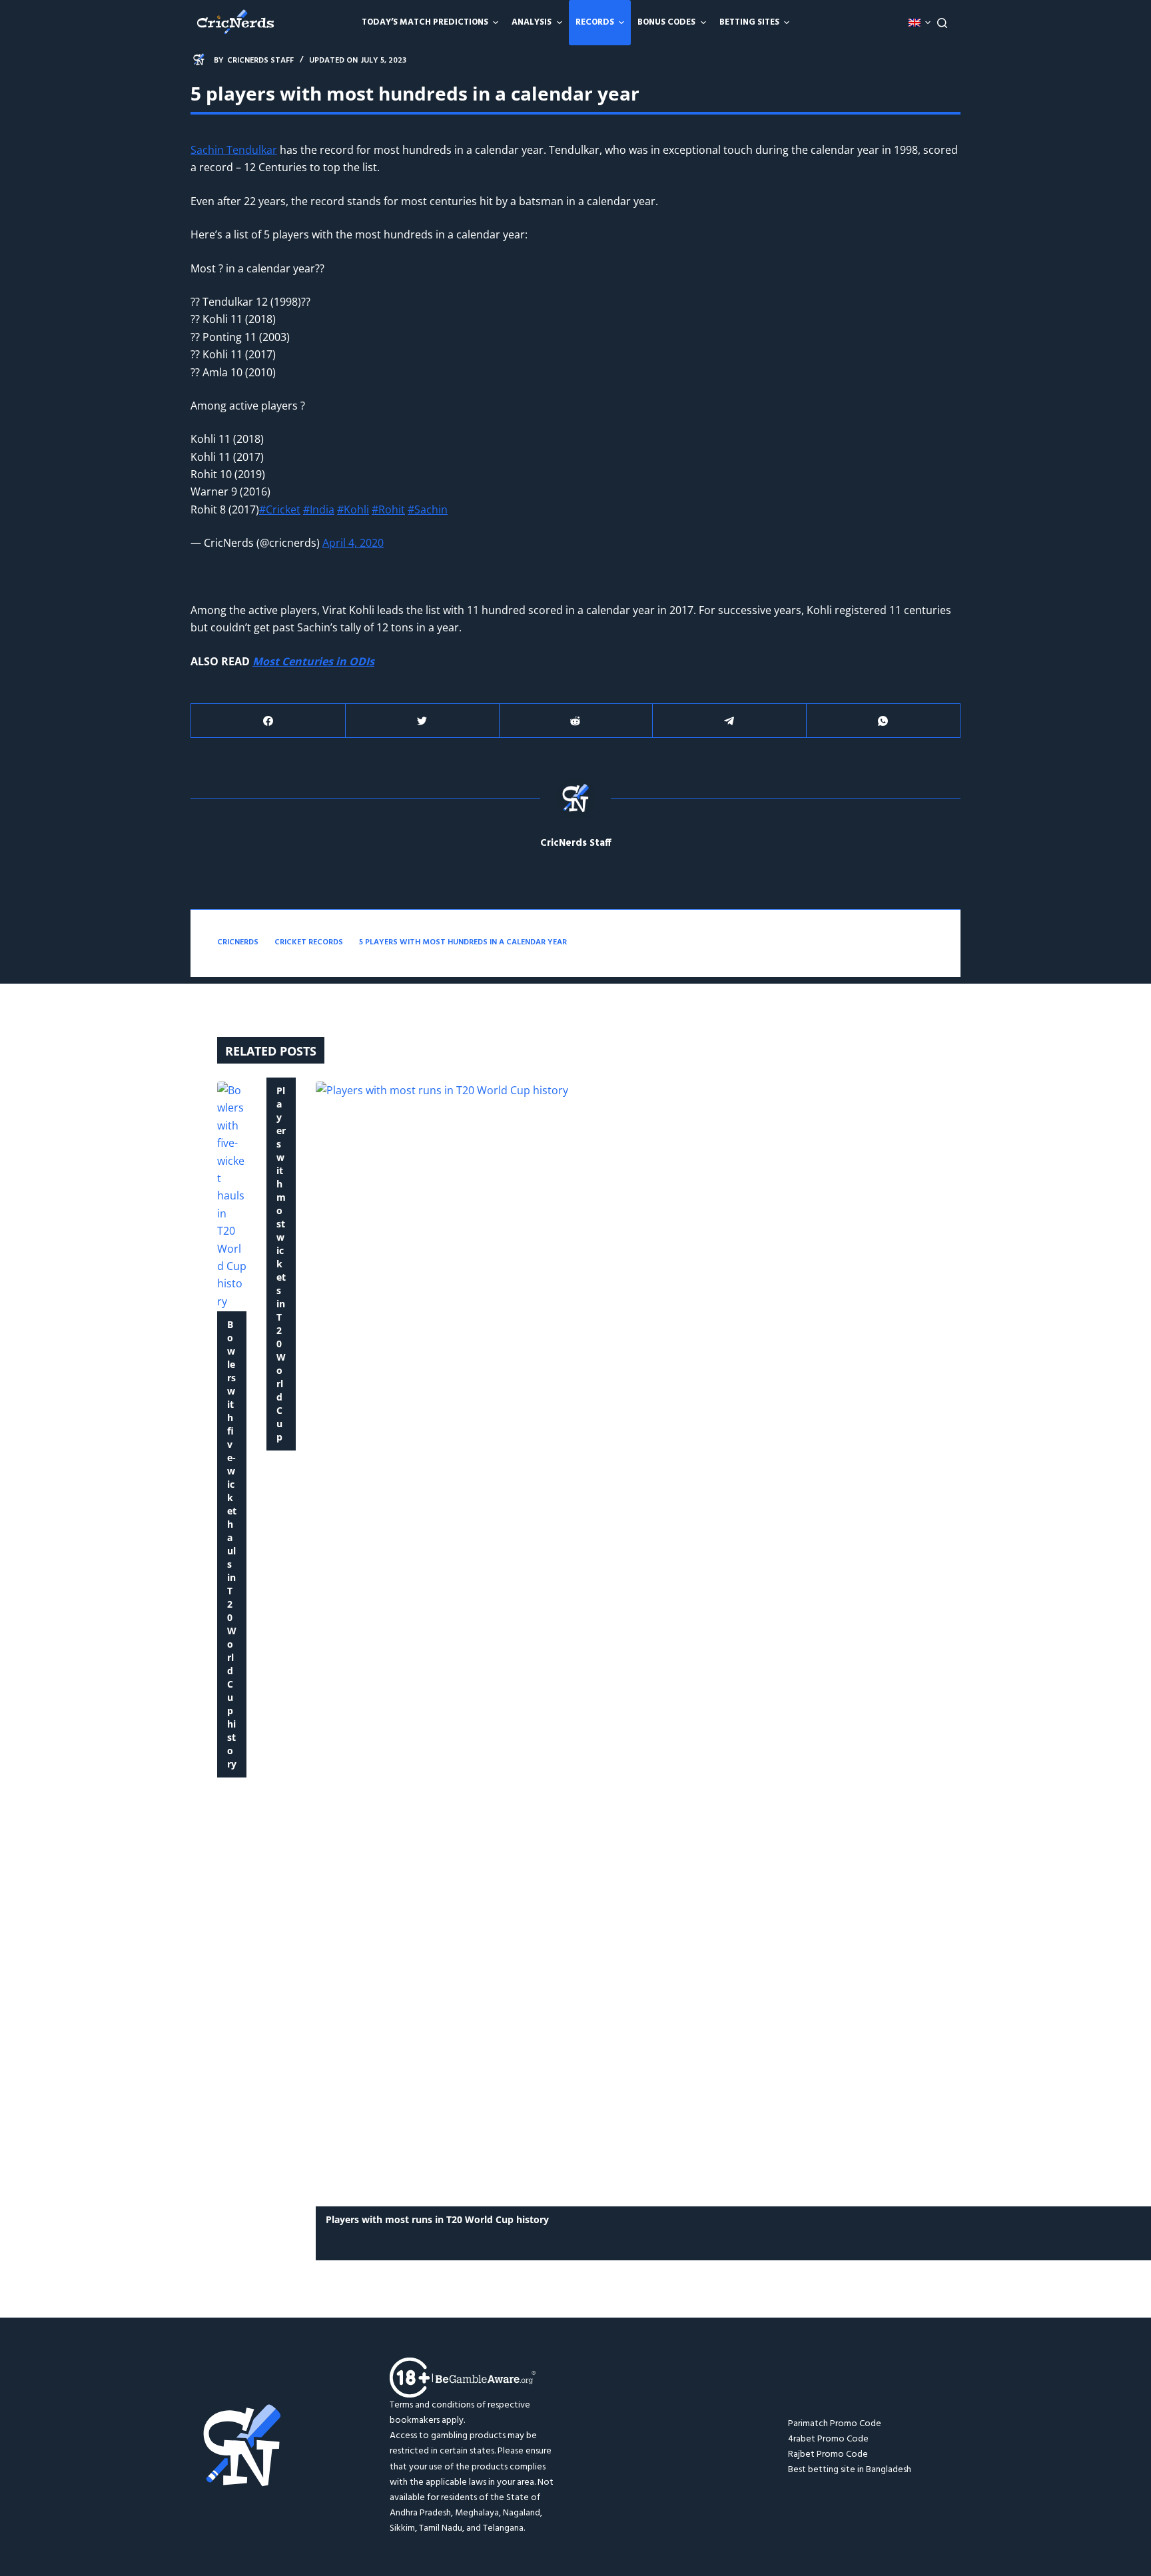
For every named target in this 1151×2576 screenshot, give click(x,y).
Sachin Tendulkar (234, 150)
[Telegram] (729, 721)
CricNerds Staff (576, 843)
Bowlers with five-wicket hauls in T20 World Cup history (232, 1544)
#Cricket (280, 509)
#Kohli (353, 509)
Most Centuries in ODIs (313, 661)
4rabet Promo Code (828, 2439)
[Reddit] (576, 721)
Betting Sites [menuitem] (749, 22)
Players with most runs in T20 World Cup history (437, 2219)
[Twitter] (422, 721)
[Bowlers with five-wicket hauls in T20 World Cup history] (232, 1196)
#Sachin (428, 509)
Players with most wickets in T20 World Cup (281, 1264)
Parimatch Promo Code (835, 2424)
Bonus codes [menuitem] (666, 22)
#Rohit (388, 509)
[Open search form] (942, 23)
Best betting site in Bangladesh (850, 2470)
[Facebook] (268, 721)
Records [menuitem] (595, 22)
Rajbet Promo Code (828, 2454)
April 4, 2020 (353, 543)
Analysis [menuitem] (532, 22)
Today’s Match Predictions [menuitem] (425, 22)
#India (319, 509)
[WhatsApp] (883, 721)
